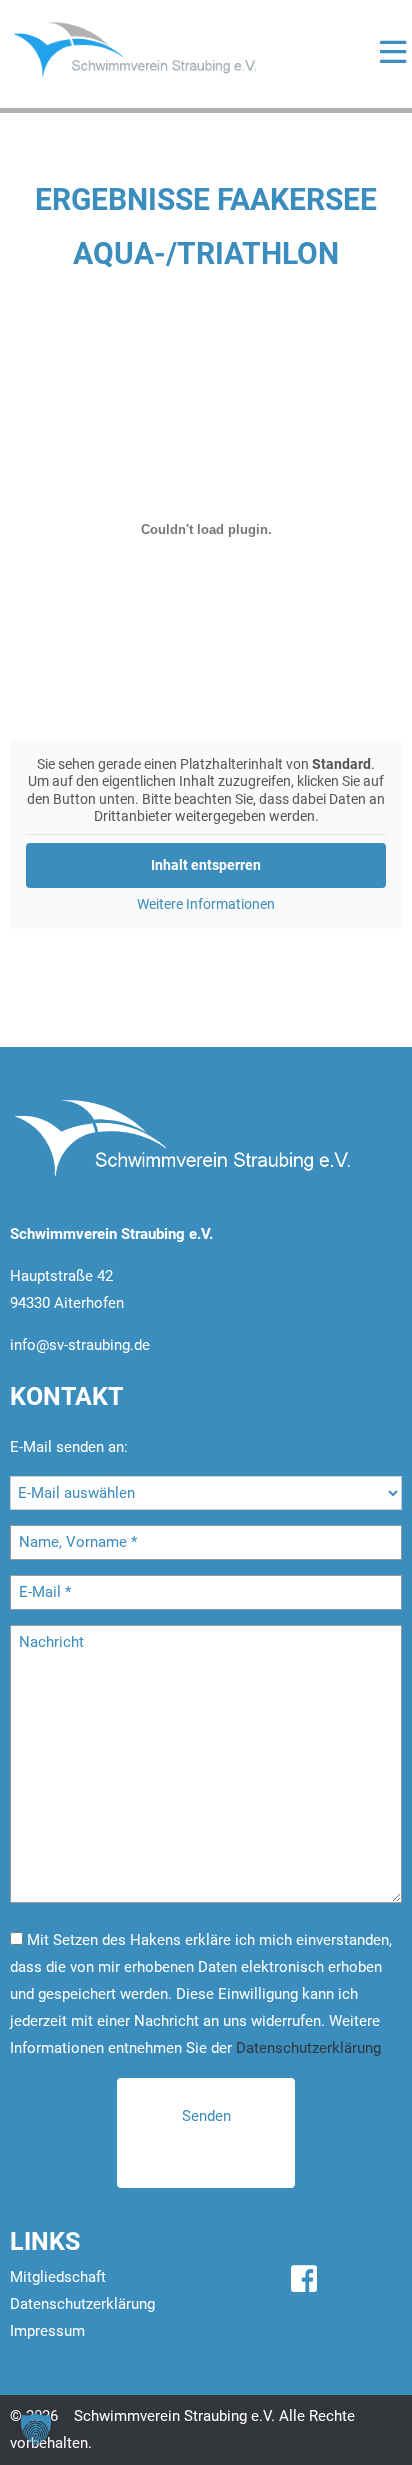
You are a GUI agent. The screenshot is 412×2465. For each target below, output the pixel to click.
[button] (36, 2429)
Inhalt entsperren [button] (206, 865)
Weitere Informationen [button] (206, 904)
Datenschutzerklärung (308, 2048)
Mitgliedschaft (58, 2277)
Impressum (47, 2331)
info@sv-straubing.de (80, 1345)
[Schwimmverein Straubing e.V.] (155, 49)
